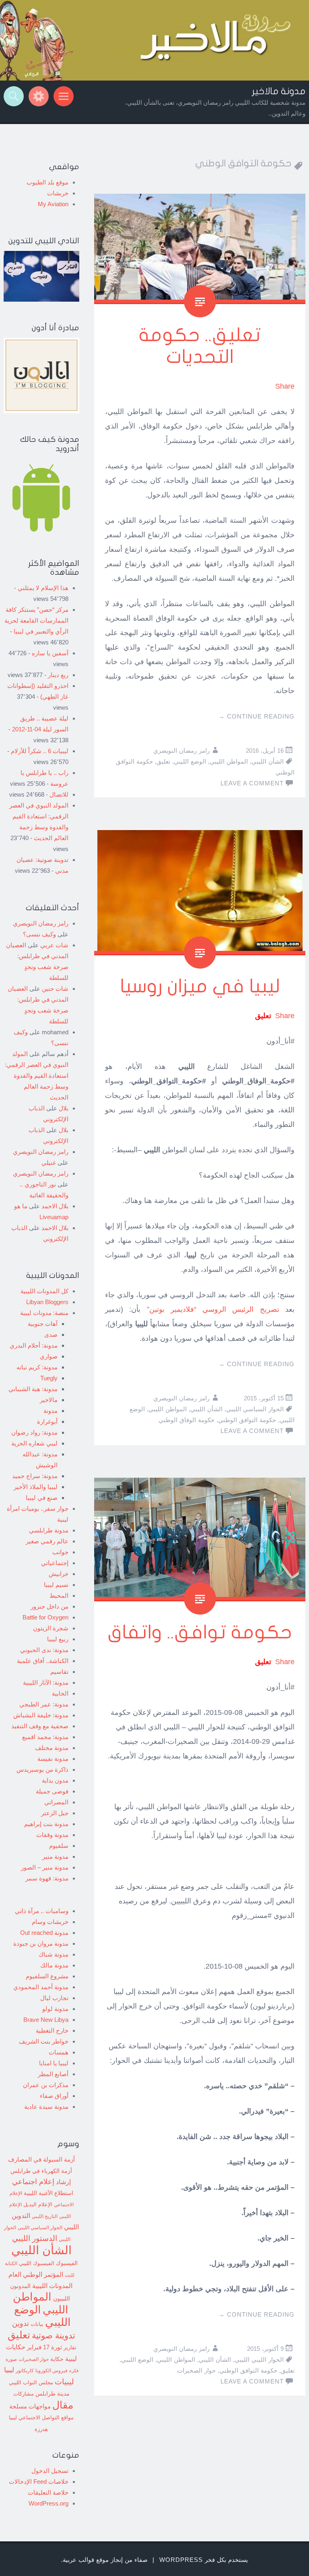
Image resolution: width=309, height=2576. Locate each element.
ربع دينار (58, 675)
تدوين (21, 2323)
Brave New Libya (46, 2020)
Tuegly (49, 1378)
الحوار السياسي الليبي (255, 1409)
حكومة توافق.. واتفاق (200, 1633)
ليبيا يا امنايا (54, 2063)
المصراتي (56, 1802)
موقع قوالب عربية (86, 2560)
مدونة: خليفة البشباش (41, 1715)
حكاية (57, 2359)
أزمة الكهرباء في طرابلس (41, 2171)
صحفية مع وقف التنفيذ (40, 1726)
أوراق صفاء (54, 2096)
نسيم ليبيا (56, 1585)
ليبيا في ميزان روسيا (200, 987)
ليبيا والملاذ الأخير (36, 1487)
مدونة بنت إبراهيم (46, 1824)
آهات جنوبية (43, 1324)
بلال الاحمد (55, 1206)
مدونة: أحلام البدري (34, 1345)
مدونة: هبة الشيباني (33, 1389)
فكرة (74, 2371)
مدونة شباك (54, 1954)
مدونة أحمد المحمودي (41, 1987)
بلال (64, 1108)
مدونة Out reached (44, 1933)
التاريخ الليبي (45, 2216)
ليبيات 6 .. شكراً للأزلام (40, 751)
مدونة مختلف (52, 1748)
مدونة (50, 1411)
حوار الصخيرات (196, 2370)
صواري (49, 1356)
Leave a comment (252, 783)
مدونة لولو (55, 2009)
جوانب (60, 1552)
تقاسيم (59, 1672)
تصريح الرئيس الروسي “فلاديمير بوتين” (213, 1309)
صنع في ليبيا (42, 1498)
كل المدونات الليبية (44, 1291)
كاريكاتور (25, 2370)
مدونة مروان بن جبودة (41, 1943)
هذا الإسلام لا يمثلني (43, 588)
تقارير (70, 2348)
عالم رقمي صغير (47, 1541)
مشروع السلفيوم (47, 1976)
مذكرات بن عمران (46, 2085)
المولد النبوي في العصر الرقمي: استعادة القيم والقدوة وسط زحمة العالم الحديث (37, 1076)
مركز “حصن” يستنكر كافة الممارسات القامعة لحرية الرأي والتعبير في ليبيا (36, 620)
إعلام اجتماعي (33, 2182)
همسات (59, 2052)
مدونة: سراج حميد (35, 1476)
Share (285, 386)
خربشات (58, 193)
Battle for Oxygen (45, 1617)
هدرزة (41, 2429)
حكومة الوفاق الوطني (186, 1420)
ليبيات (64, 2382)
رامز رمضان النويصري (181, 751)
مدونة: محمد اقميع (45, 1737)
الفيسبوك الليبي (37, 2263)
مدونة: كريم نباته (37, 1367)
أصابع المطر (53, 2074)
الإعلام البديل (38, 2205)
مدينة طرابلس (53, 2394)
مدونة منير (55, 1856)
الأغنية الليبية (38, 2193)
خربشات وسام (50, 1922)
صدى (51, 1335)
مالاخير (49, 1400)
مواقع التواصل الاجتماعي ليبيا (41, 2418)
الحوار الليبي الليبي (259, 2360)
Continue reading (256, 716)
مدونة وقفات (52, 1835)
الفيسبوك (67, 2263)
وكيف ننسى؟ (39, 934)
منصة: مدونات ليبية (44, 1313)
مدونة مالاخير (279, 91)
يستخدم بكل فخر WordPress (204, 2560)
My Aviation (53, 204)
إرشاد (63, 2182)
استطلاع (64, 2193)
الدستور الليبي (35, 2238)
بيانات (37, 2324)
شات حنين (55, 989)
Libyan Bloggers (47, 1302)
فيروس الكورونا (51, 2370)
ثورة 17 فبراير (44, 2347)
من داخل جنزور (49, 1606)
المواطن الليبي (229, 761)
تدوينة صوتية (54, 2336)
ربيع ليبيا (58, 1639)
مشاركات (24, 2394)
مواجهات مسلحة (30, 2406)
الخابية (60, 1693)
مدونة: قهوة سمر (47, 1878)
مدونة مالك (54, 1965)
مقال (63, 2405)
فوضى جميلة (52, 1791)
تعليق (163, 761)
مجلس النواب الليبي (31, 2382)
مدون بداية (55, 1780)
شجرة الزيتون (51, 1628)
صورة (11, 2359)
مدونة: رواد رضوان (34, 1432)
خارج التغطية (52, 2030)
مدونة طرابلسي (49, 1530)
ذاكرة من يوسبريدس (42, 1769)
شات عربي (54, 945)
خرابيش (59, 1574)
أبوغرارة (47, 1422)
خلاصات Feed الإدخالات (39, 2482)
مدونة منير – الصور (45, 1867)
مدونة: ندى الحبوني (44, 1650)
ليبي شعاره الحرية (34, 1443)
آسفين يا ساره (50, 653)
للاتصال (59, 794)
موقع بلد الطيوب (47, 182)
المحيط (59, 1596)
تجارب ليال (54, 1998)
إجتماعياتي (55, 1563)
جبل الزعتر (55, 1813)
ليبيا (9, 2370)
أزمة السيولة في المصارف (41, 2160)
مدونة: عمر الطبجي (44, 1704)
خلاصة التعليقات (48, 2492)
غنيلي (49, 1163)
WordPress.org (48, 2503)
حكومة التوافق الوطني (247, 1420)
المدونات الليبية (52, 2286)
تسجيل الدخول (50, 2471)
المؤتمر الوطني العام (36, 2275)
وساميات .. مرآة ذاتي (42, 1911)
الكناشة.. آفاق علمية (43, 1661)
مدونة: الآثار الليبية (46, 1682)
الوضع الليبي (190, 761)
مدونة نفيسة (53, 1759)
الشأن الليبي (268, 761)
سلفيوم (59, 1846)
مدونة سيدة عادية (46, 2107)
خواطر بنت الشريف (44, 2041)
